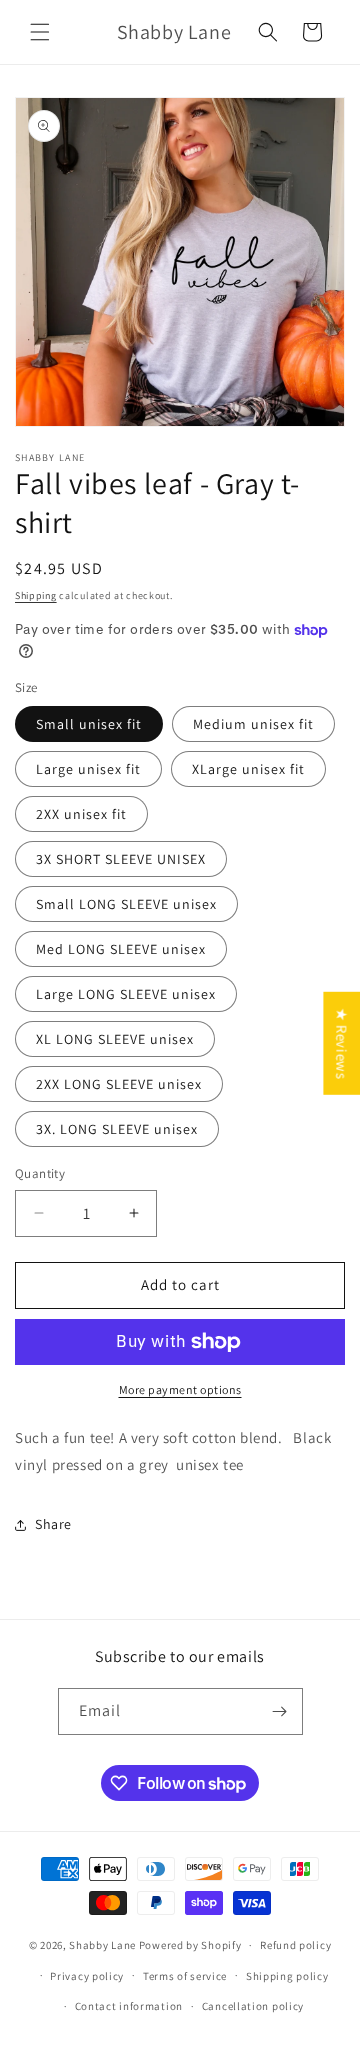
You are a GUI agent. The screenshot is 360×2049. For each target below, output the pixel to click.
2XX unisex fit (81, 814)
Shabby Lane (102, 1945)
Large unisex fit (88, 769)
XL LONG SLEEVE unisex (115, 1039)
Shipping (36, 595)
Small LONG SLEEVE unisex (126, 904)
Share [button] (53, 1524)
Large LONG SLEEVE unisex (126, 994)
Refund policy (295, 1945)
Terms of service (185, 1976)
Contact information (129, 2006)
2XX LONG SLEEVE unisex (119, 1084)
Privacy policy (87, 1976)
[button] (40, 32)
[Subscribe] (280, 1711)
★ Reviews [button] (341, 1042)
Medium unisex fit (253, 724)
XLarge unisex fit (248, 769)
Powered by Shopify (190, 1945)
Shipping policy (287, 1976)
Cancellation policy (253, 2006)
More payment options (180, 1389)
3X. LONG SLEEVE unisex (117, 1129)
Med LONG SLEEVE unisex (121, 949)
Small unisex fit (89, 724)
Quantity (40, 1173)
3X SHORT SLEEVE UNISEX (121, 859)
